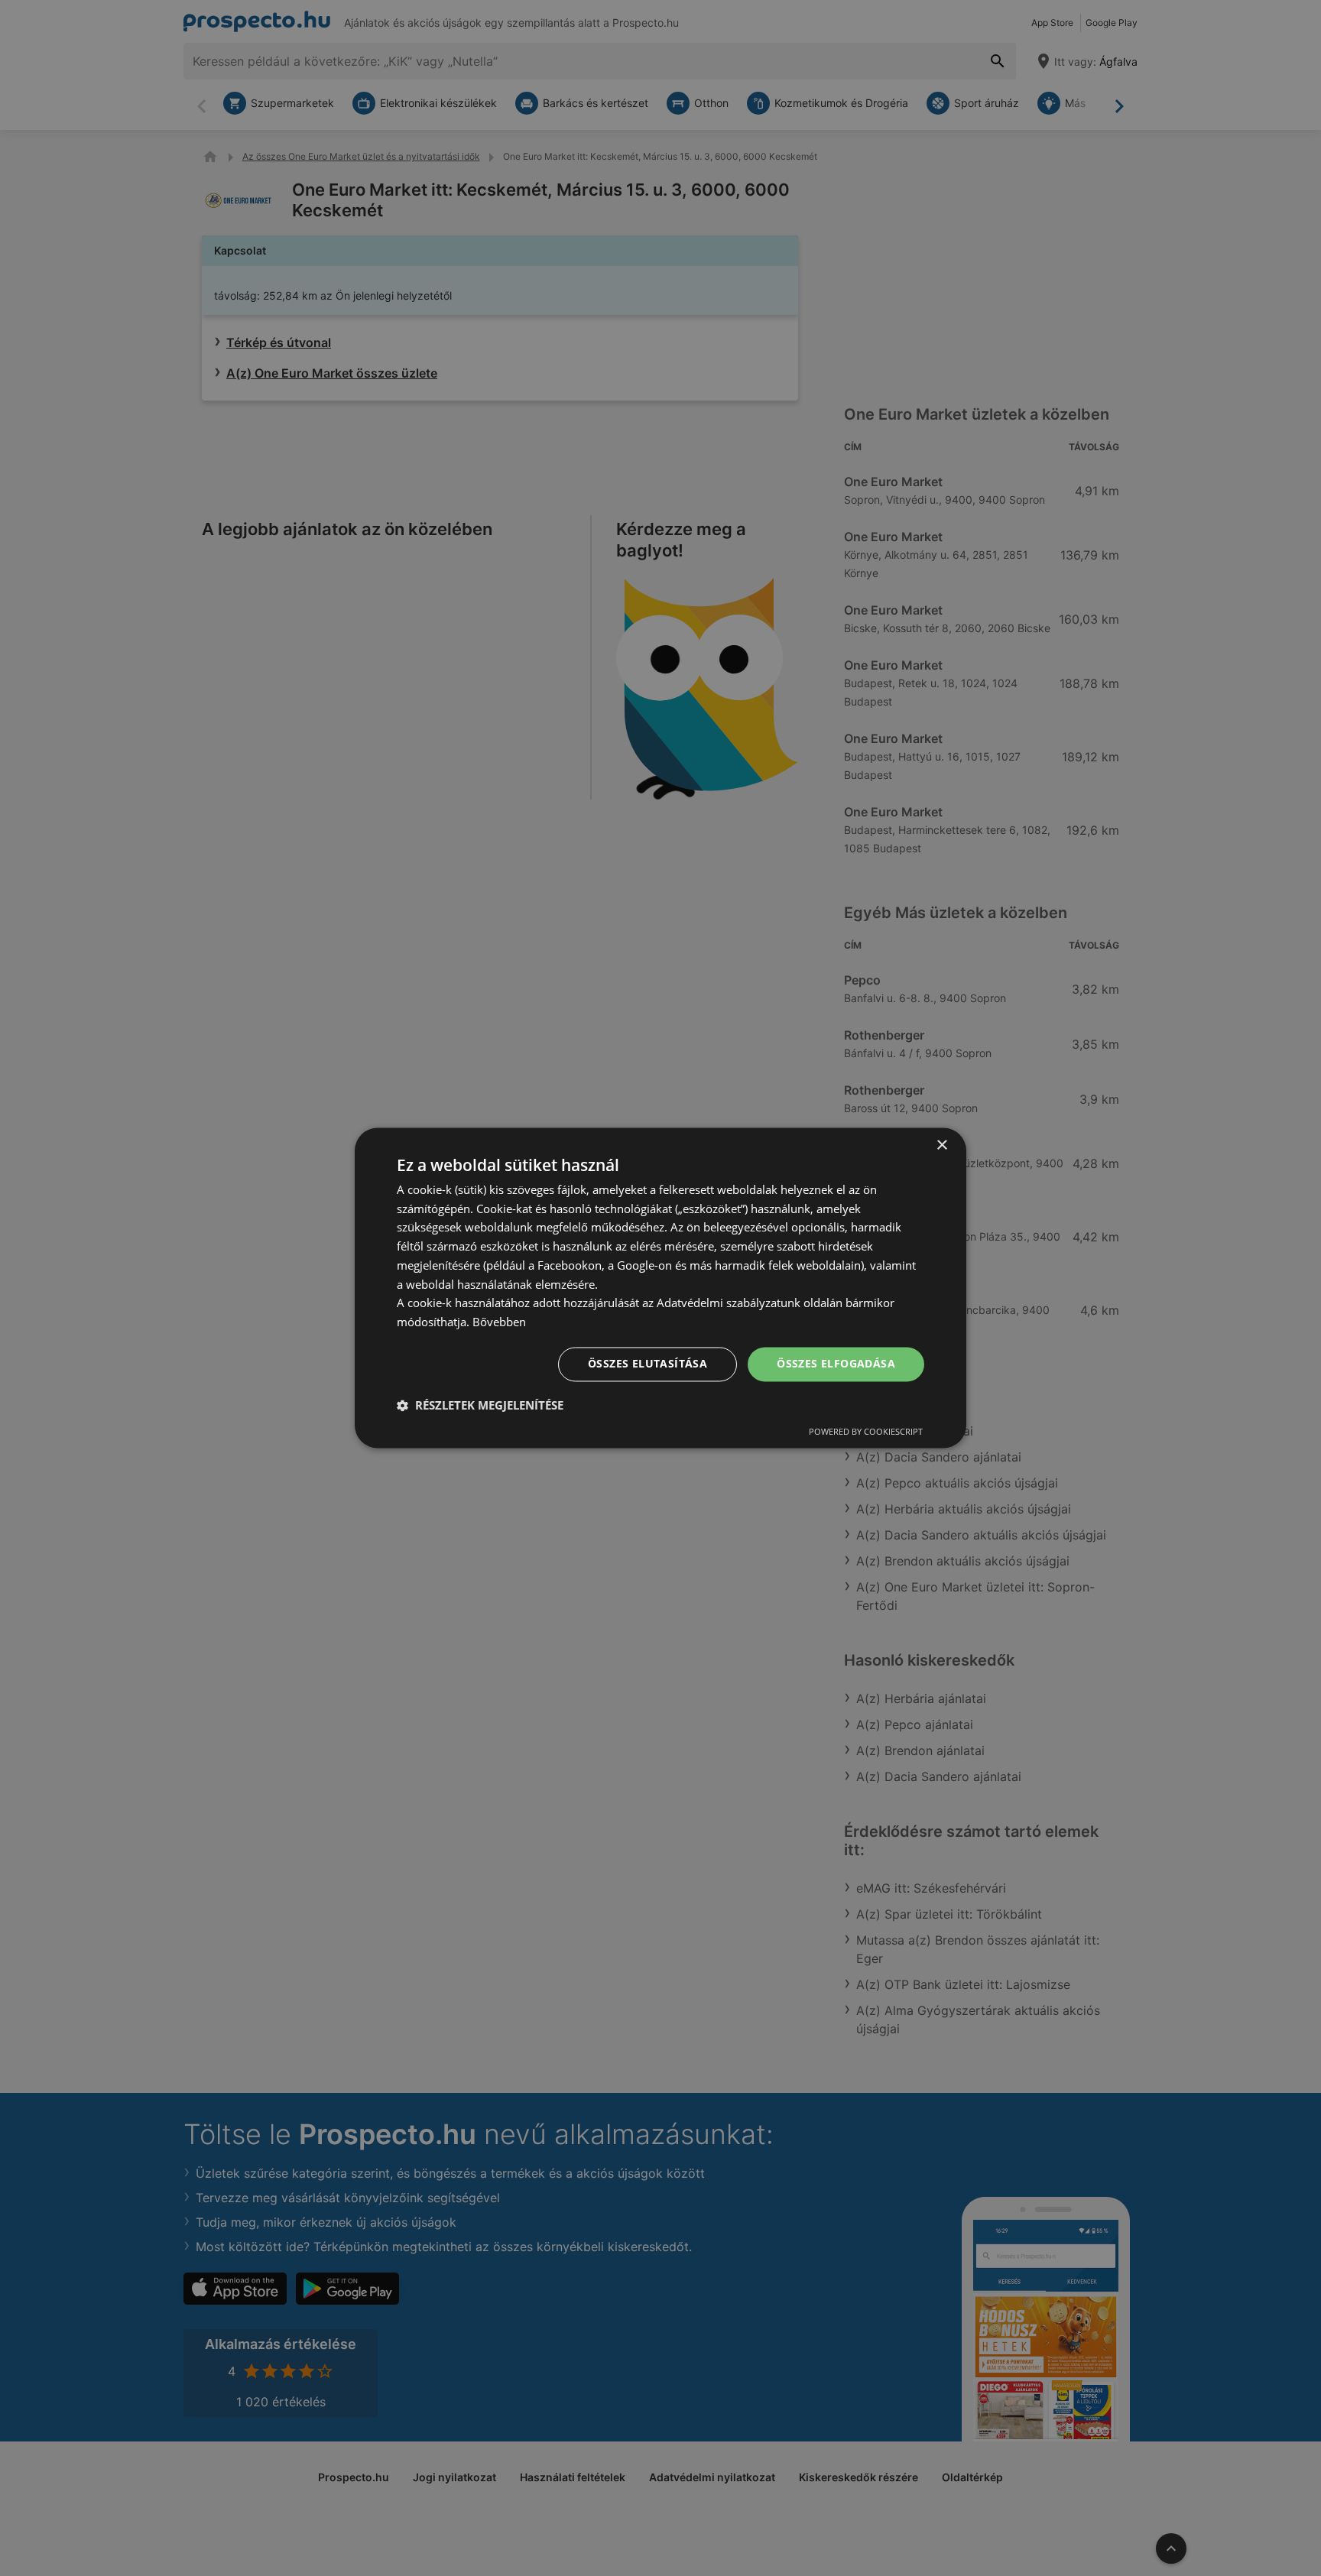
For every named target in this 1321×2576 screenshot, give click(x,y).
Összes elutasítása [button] (648, 1364)
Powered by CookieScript (866, 1432)
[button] (480, 1406)
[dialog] (660, 1288)
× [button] (941, 1145)
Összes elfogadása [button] (836, 1364)
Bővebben (499, 1322)
